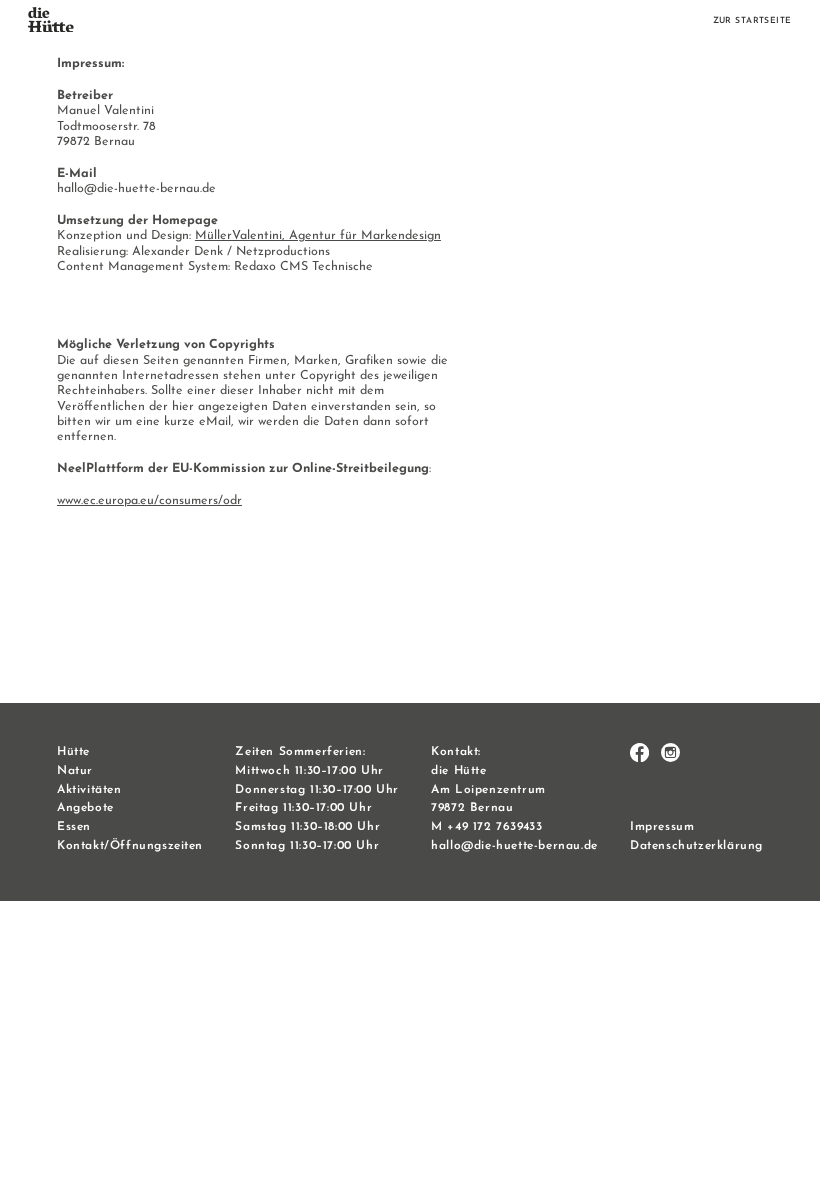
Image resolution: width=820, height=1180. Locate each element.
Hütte (73, 752)
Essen (74, 827)
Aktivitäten (89, 790)
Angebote (85, 808)
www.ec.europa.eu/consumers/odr (149, 501)
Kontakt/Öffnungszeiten (130, 846)
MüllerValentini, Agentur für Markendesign (318, 236)
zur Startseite (752, 21)
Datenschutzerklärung (696, 846)
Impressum (662, 827)
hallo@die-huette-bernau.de (514, 846)
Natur (75, 771)
